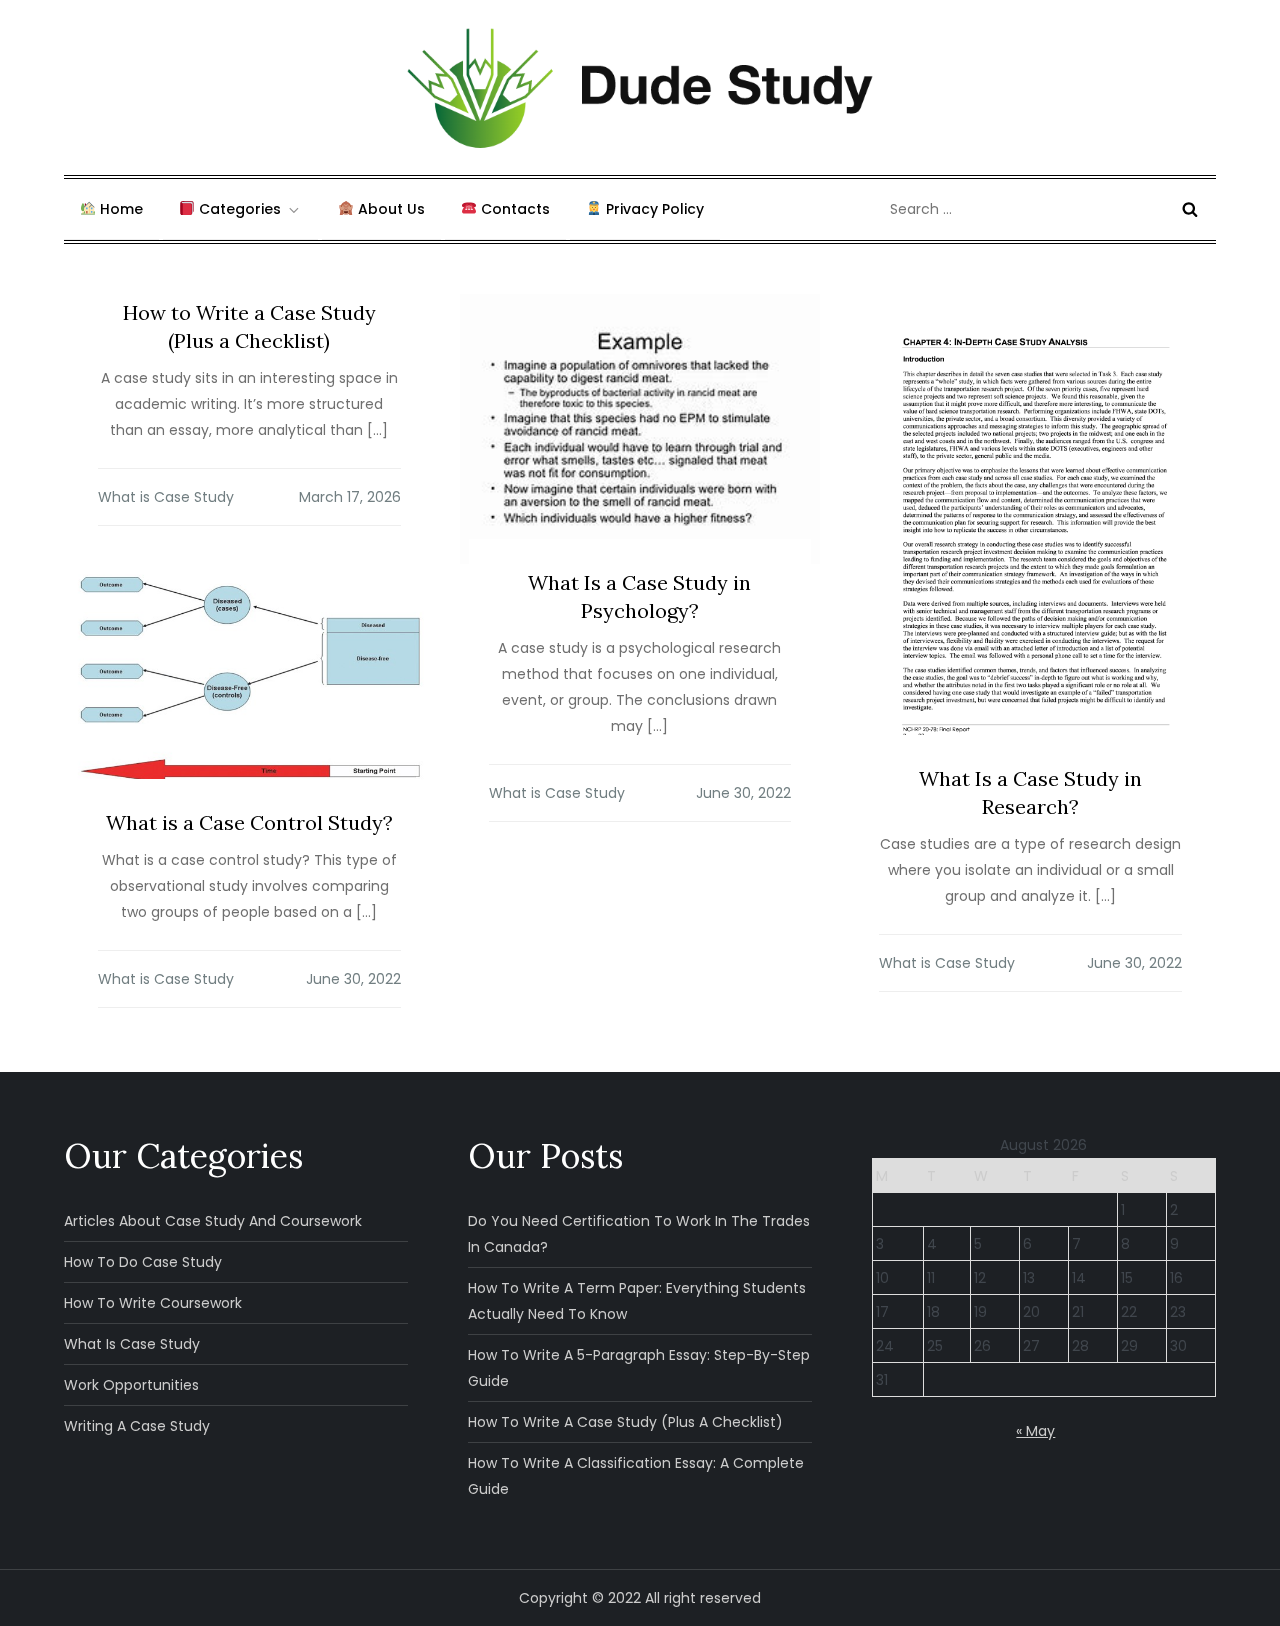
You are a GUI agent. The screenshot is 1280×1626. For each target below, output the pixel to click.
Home (119, 209)
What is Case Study (166, 497)
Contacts (513, 209)
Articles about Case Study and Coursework (213, 1221)
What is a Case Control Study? (249, 822)
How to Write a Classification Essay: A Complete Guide (636, 1476)
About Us (389, 209)
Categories (238, 209)
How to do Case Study (143, 1262)
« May (1035, 1431)
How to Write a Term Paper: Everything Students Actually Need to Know (637, 1301)
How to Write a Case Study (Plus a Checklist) (625, 1422)
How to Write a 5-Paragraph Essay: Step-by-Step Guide (639, 1368)
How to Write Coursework (153, 1303)
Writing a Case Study (137, 1426)
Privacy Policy (653, 209)
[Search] (1190, 209)
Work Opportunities (131, 1385)
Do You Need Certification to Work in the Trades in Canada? (639, 1234)
